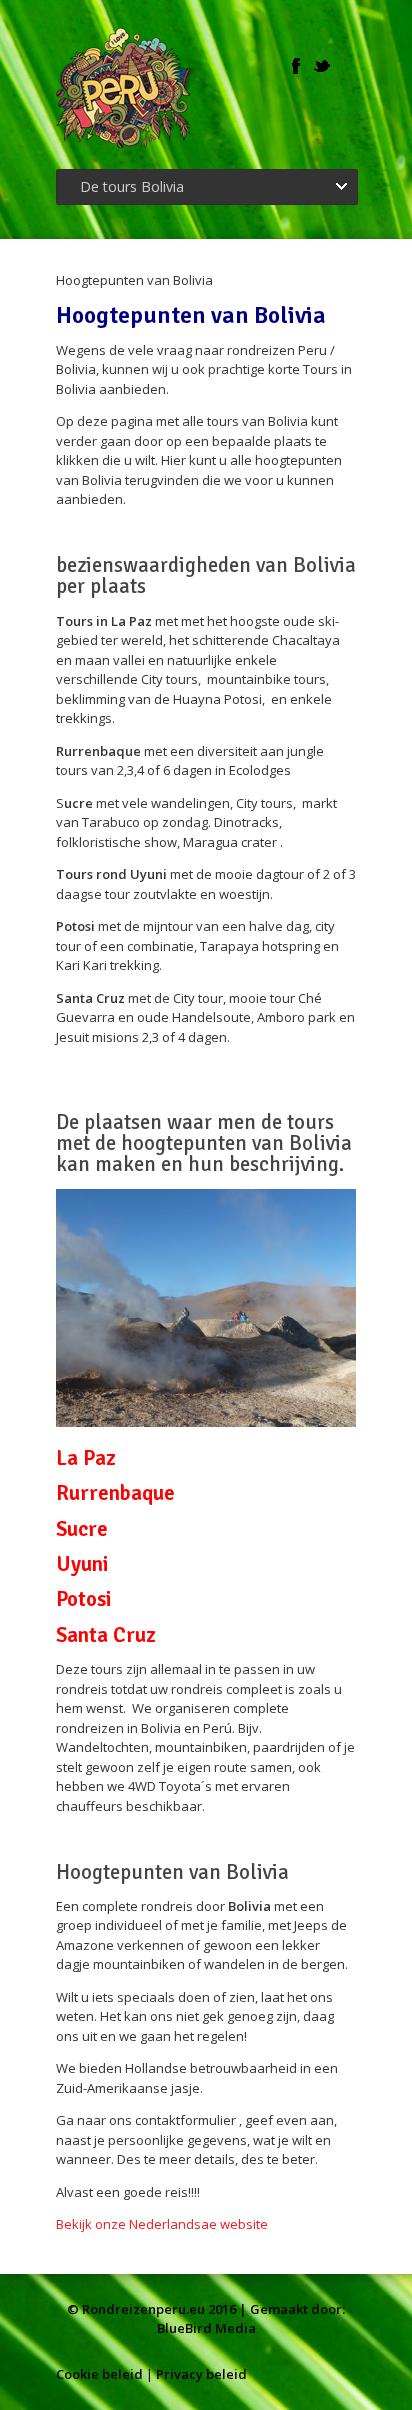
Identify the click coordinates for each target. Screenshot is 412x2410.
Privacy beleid (201, 2374)
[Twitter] (322, 66)
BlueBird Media (206, 2328)
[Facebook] (296, 66)
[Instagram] (348, 66)
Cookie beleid (99, 2374)
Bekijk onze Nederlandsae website (163, 2224)
